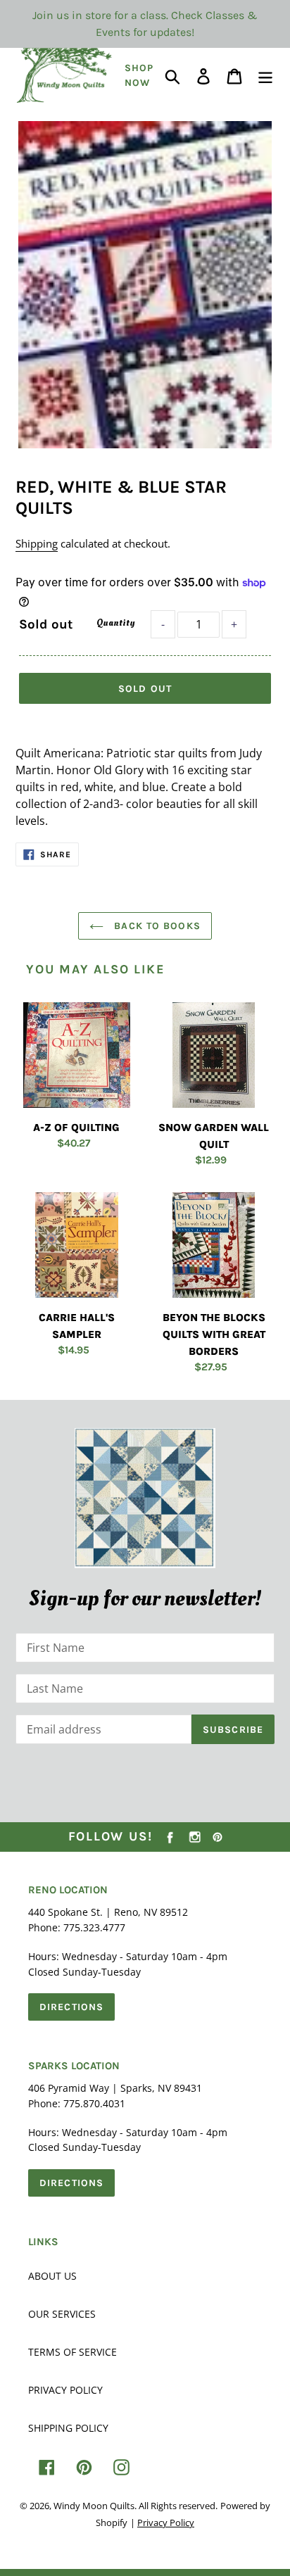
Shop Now (139, 75)
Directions (71, 2007)
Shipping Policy (68, 2428)
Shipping (37, 543)
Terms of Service (72, 2352)
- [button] (163, 624)
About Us (52, 2276)
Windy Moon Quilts (94, 2506)
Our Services (62, 2314)
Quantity (115, 623)
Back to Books (156, 926)
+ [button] (234, 624)
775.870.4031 (94, 2103)
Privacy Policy (65, 2390)
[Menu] (265, 76)
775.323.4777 (94, 1927)
